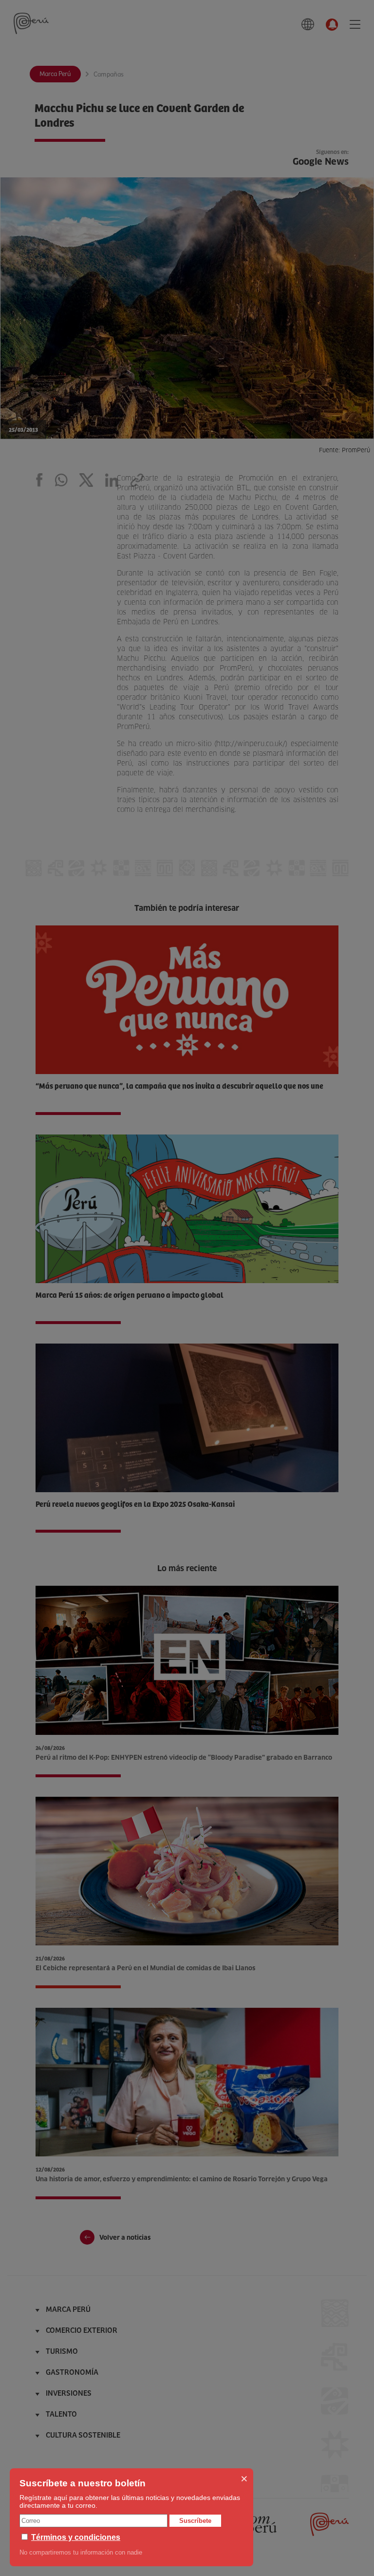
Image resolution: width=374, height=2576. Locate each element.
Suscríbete (195, 2521)
